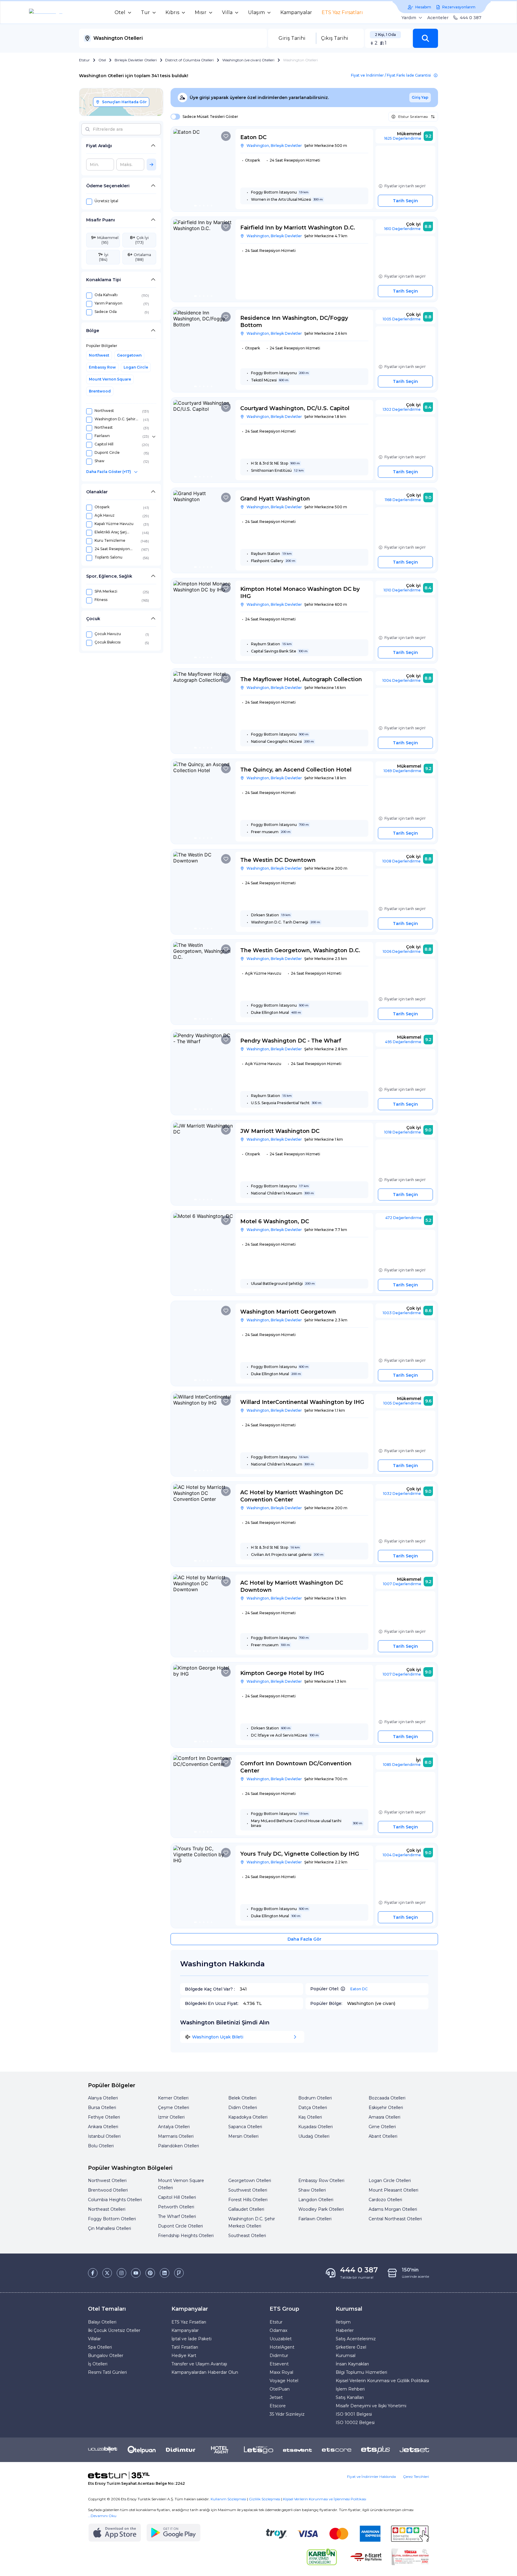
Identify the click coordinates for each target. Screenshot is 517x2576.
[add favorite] (226, 136)
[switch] (174, 117)
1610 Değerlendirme (402, 229)
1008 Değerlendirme (402, 861)
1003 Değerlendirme (402, 1313)
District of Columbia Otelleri (189, 60)
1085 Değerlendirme (402, 1765)
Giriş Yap (420, 97)
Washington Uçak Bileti (218, 2037)
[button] (425, 38)
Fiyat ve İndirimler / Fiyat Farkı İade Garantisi (391, 75)
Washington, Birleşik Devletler (274, 146)
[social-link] (93, 2273)
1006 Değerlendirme (402, 951)
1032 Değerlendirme (402, 1494)
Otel (102, 60)
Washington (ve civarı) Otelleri (248, 60)
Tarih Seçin (405, 201)
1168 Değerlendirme (403, 500)
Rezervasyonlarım (459, 7)
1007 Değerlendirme (402, 1584)
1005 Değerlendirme (402, 319)
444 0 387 (471, 18)
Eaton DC (359, 1989)
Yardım (409, 18)
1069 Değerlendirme (402, 771)
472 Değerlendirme (403, 1218)
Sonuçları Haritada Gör (124, 102)
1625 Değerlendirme (403, 138)
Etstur (84, 60)
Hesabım (423, 7)
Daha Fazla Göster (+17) (109, 472)
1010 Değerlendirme (402, 590)
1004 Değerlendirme (402, 680)
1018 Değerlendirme (403, 1132)
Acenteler (438, 18)
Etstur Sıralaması (413, 117)
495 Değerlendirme (403, 1042)
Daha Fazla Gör (304, 1939)
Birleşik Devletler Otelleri (136, 60)
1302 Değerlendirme (402, 409)
